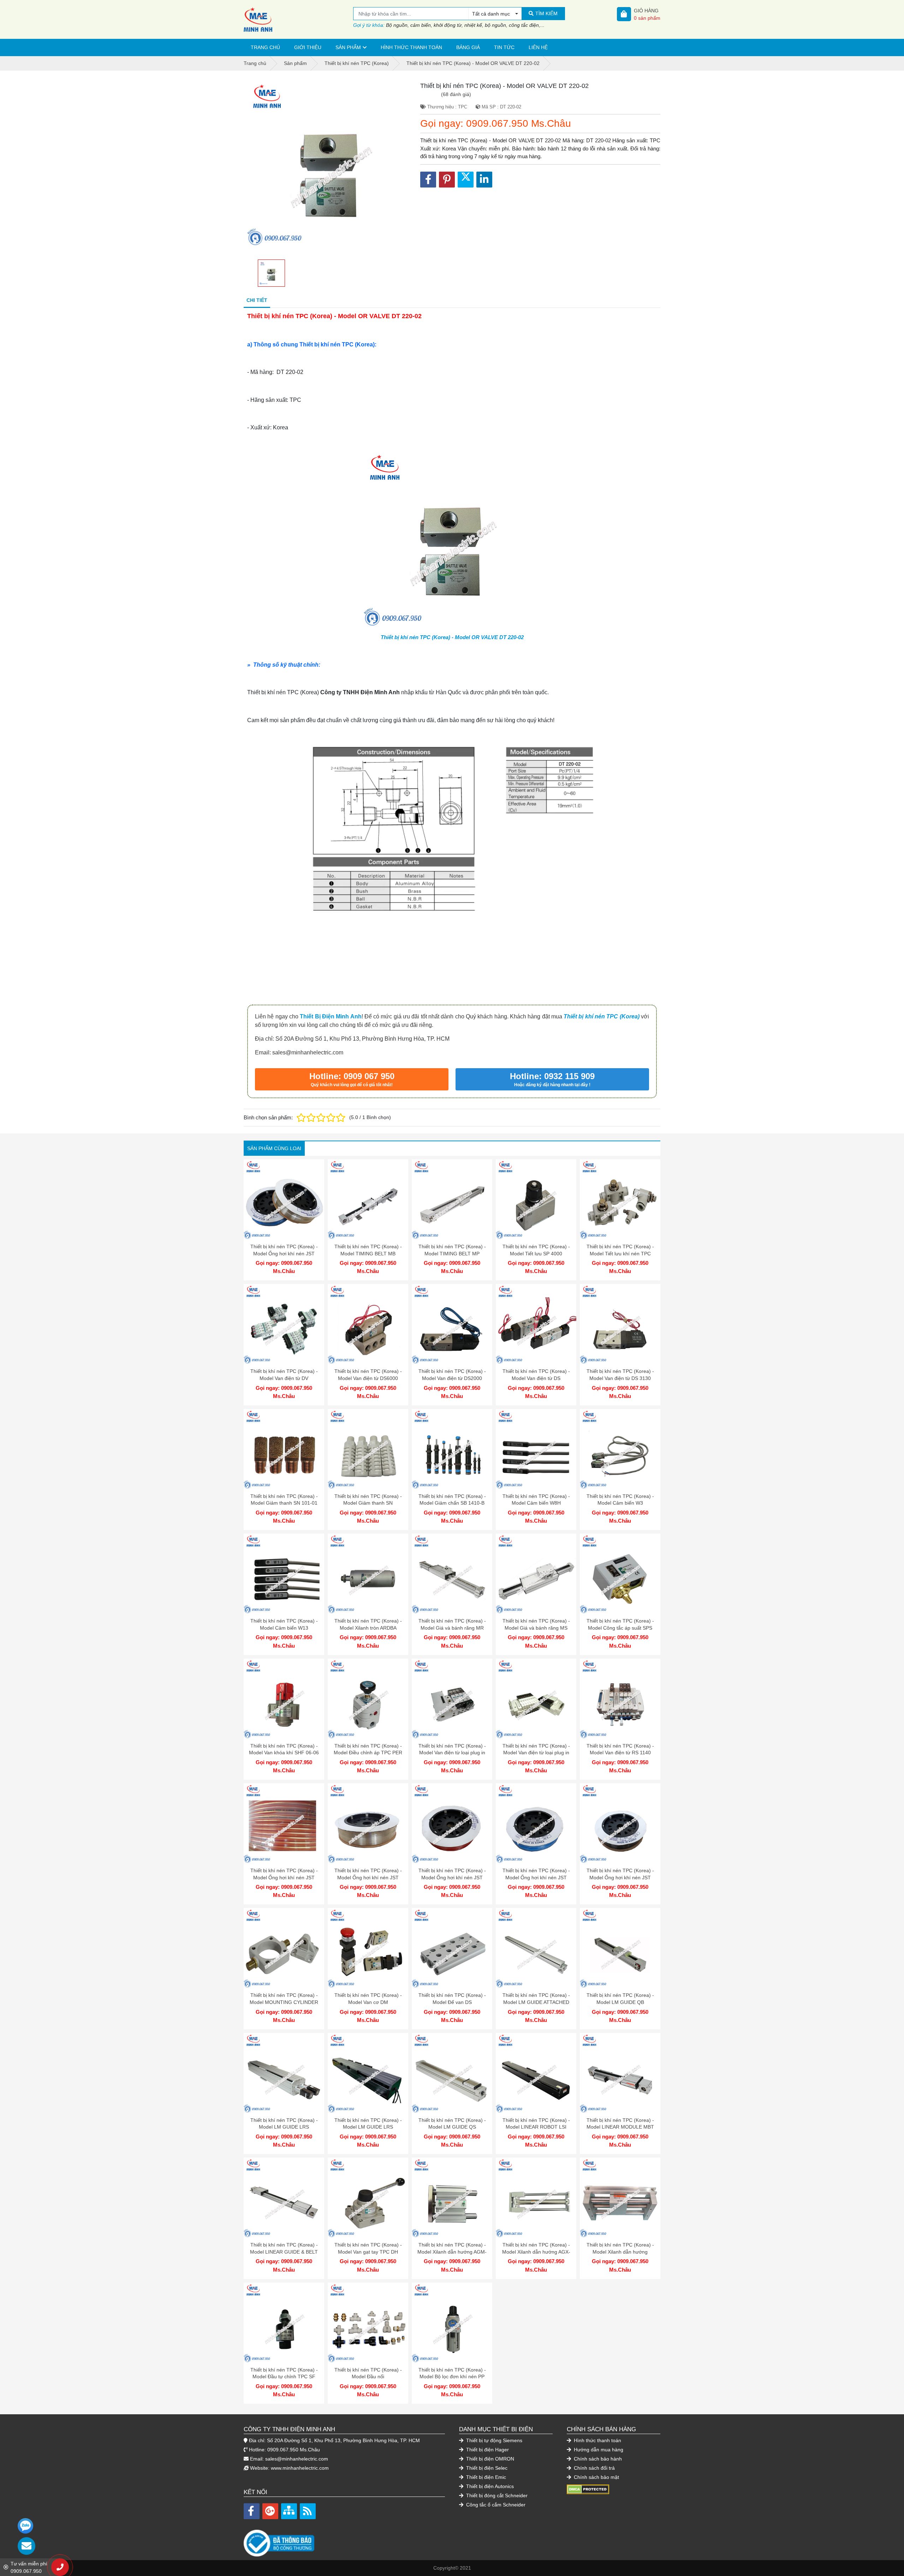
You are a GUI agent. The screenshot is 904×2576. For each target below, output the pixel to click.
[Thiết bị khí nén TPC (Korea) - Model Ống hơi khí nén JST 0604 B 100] (620, 1824)
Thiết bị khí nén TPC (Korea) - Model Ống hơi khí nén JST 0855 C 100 (368, 1877)
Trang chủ (265, 47)
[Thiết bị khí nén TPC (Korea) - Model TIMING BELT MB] (368, 1200)
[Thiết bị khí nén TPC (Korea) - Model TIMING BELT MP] (452, 1200)
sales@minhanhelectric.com (297, 2459)
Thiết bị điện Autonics (489, 2486)
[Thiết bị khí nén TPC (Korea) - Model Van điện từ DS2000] (452, 1324)
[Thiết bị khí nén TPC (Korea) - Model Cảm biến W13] (284, 1574)
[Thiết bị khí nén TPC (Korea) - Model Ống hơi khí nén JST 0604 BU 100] (536, 1824)
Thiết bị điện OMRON (489, 2459)
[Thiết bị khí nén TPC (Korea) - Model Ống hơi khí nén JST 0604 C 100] (452, 1824)
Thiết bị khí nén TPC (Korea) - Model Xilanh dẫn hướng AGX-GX (536, 2252)
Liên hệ (538, 47)
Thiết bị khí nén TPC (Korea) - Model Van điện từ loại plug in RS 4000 (452, 1753)
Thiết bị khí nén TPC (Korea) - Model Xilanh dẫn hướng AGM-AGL (452, 2252)
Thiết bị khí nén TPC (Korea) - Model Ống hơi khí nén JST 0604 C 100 (452, 1877)
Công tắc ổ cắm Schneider (495, 2505)
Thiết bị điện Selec (486, 2468)
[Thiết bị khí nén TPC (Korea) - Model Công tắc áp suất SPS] (620, 1574)
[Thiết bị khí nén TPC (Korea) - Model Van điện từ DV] (284, 1324)
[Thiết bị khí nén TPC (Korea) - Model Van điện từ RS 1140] (620, 1699)
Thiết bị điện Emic (485, 2477)
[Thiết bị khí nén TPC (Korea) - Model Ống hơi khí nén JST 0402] (284, 1200)
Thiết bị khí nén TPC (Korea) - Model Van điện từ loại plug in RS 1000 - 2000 (536, 1753)
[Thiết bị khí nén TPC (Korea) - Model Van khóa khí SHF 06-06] (284, 1699)
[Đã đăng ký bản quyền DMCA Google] (588, 2489)
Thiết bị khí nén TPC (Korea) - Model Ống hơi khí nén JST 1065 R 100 (284, 1877)
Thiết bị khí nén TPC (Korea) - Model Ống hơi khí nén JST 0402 (284, 1253)
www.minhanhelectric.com (300, 2468)
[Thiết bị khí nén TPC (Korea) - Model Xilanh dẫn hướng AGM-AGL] (452, 2198)
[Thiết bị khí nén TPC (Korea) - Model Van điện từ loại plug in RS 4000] (452, 1699)
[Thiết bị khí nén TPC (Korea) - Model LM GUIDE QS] (452, 2073)
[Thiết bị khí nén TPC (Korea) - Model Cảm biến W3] (620, 1449)
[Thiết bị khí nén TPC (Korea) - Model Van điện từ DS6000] (368, 1324)
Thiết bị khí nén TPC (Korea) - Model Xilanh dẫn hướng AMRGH (620, 2252)
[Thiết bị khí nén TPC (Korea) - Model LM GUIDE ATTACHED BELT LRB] (536, 1948)
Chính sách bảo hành (597, 2459)
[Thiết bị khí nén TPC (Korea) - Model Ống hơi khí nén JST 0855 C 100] (368, 1824)
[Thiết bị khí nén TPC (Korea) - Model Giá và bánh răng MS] (536, 1574)
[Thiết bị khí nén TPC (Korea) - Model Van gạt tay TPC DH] (368, 2198)
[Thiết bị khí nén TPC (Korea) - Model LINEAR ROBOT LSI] (536, 2073)
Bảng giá (468, 47)
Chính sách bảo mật (596, 2477)
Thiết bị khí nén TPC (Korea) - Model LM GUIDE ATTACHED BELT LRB (536, 2002)
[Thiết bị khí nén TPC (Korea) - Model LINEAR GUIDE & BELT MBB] (284, 2198)
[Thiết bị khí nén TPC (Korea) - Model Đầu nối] (368, 2323)
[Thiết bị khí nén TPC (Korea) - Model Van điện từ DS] (536, 1324)
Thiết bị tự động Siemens (493, 2440)
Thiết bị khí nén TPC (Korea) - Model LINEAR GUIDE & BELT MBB (284, 2252)
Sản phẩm (348, 47)
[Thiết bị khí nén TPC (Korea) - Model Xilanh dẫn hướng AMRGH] (620, 2198)
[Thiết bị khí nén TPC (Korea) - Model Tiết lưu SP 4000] (536, 1200)
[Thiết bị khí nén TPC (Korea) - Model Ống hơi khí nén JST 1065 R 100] (284, 1824)
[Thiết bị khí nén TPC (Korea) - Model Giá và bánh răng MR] (452, 1574)
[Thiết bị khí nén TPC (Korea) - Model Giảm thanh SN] (368, 1449)
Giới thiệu (308, 47)
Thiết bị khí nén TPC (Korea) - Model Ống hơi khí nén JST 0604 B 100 (620, 1877)
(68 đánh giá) (456, 94)
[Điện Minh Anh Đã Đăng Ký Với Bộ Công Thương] (344, 2539)
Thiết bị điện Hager (487, 2450)
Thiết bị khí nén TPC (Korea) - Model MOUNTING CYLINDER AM (284, 2002)
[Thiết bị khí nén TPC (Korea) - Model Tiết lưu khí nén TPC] (620, 1200)
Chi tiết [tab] (257, 300)
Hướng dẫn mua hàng (598, 2450)
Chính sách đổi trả (594, 2468)
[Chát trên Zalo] (25, 2526)
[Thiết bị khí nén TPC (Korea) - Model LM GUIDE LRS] (284, 2073)
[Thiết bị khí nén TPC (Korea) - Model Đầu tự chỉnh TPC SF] (284, 2323)
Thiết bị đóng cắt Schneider (496, 2495)
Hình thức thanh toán (411, 47)
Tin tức (504, 47)
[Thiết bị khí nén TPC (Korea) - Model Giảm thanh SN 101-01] (284, 1449)
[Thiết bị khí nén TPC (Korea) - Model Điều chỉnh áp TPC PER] (368, 1699)
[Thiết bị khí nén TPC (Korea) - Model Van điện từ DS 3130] (620, 1324)
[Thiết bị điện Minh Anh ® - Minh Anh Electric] (298, 19)
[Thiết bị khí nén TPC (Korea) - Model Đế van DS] (452, 1948)
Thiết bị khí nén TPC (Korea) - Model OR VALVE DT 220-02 (452, 637)
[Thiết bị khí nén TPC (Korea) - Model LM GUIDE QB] (620, 1948)
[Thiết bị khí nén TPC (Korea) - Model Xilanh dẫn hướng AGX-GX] (536, 2198)
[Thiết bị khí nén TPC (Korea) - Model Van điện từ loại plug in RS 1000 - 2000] (536, 1699)
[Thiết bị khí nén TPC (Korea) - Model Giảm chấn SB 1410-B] (452, 1449)
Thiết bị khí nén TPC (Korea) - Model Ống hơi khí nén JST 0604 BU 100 (536, 1877)
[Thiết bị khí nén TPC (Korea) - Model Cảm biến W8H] (536, 1449)
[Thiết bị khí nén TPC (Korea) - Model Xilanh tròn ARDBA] (368, 1574)
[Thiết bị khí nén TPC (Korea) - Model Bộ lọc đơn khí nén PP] (452, 2323)
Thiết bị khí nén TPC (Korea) (602, 1016)
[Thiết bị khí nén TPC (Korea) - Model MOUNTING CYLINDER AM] (284, 1948)
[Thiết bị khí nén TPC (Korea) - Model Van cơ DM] (368, 1948)
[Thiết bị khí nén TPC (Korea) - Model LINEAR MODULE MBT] (620, 2073)
